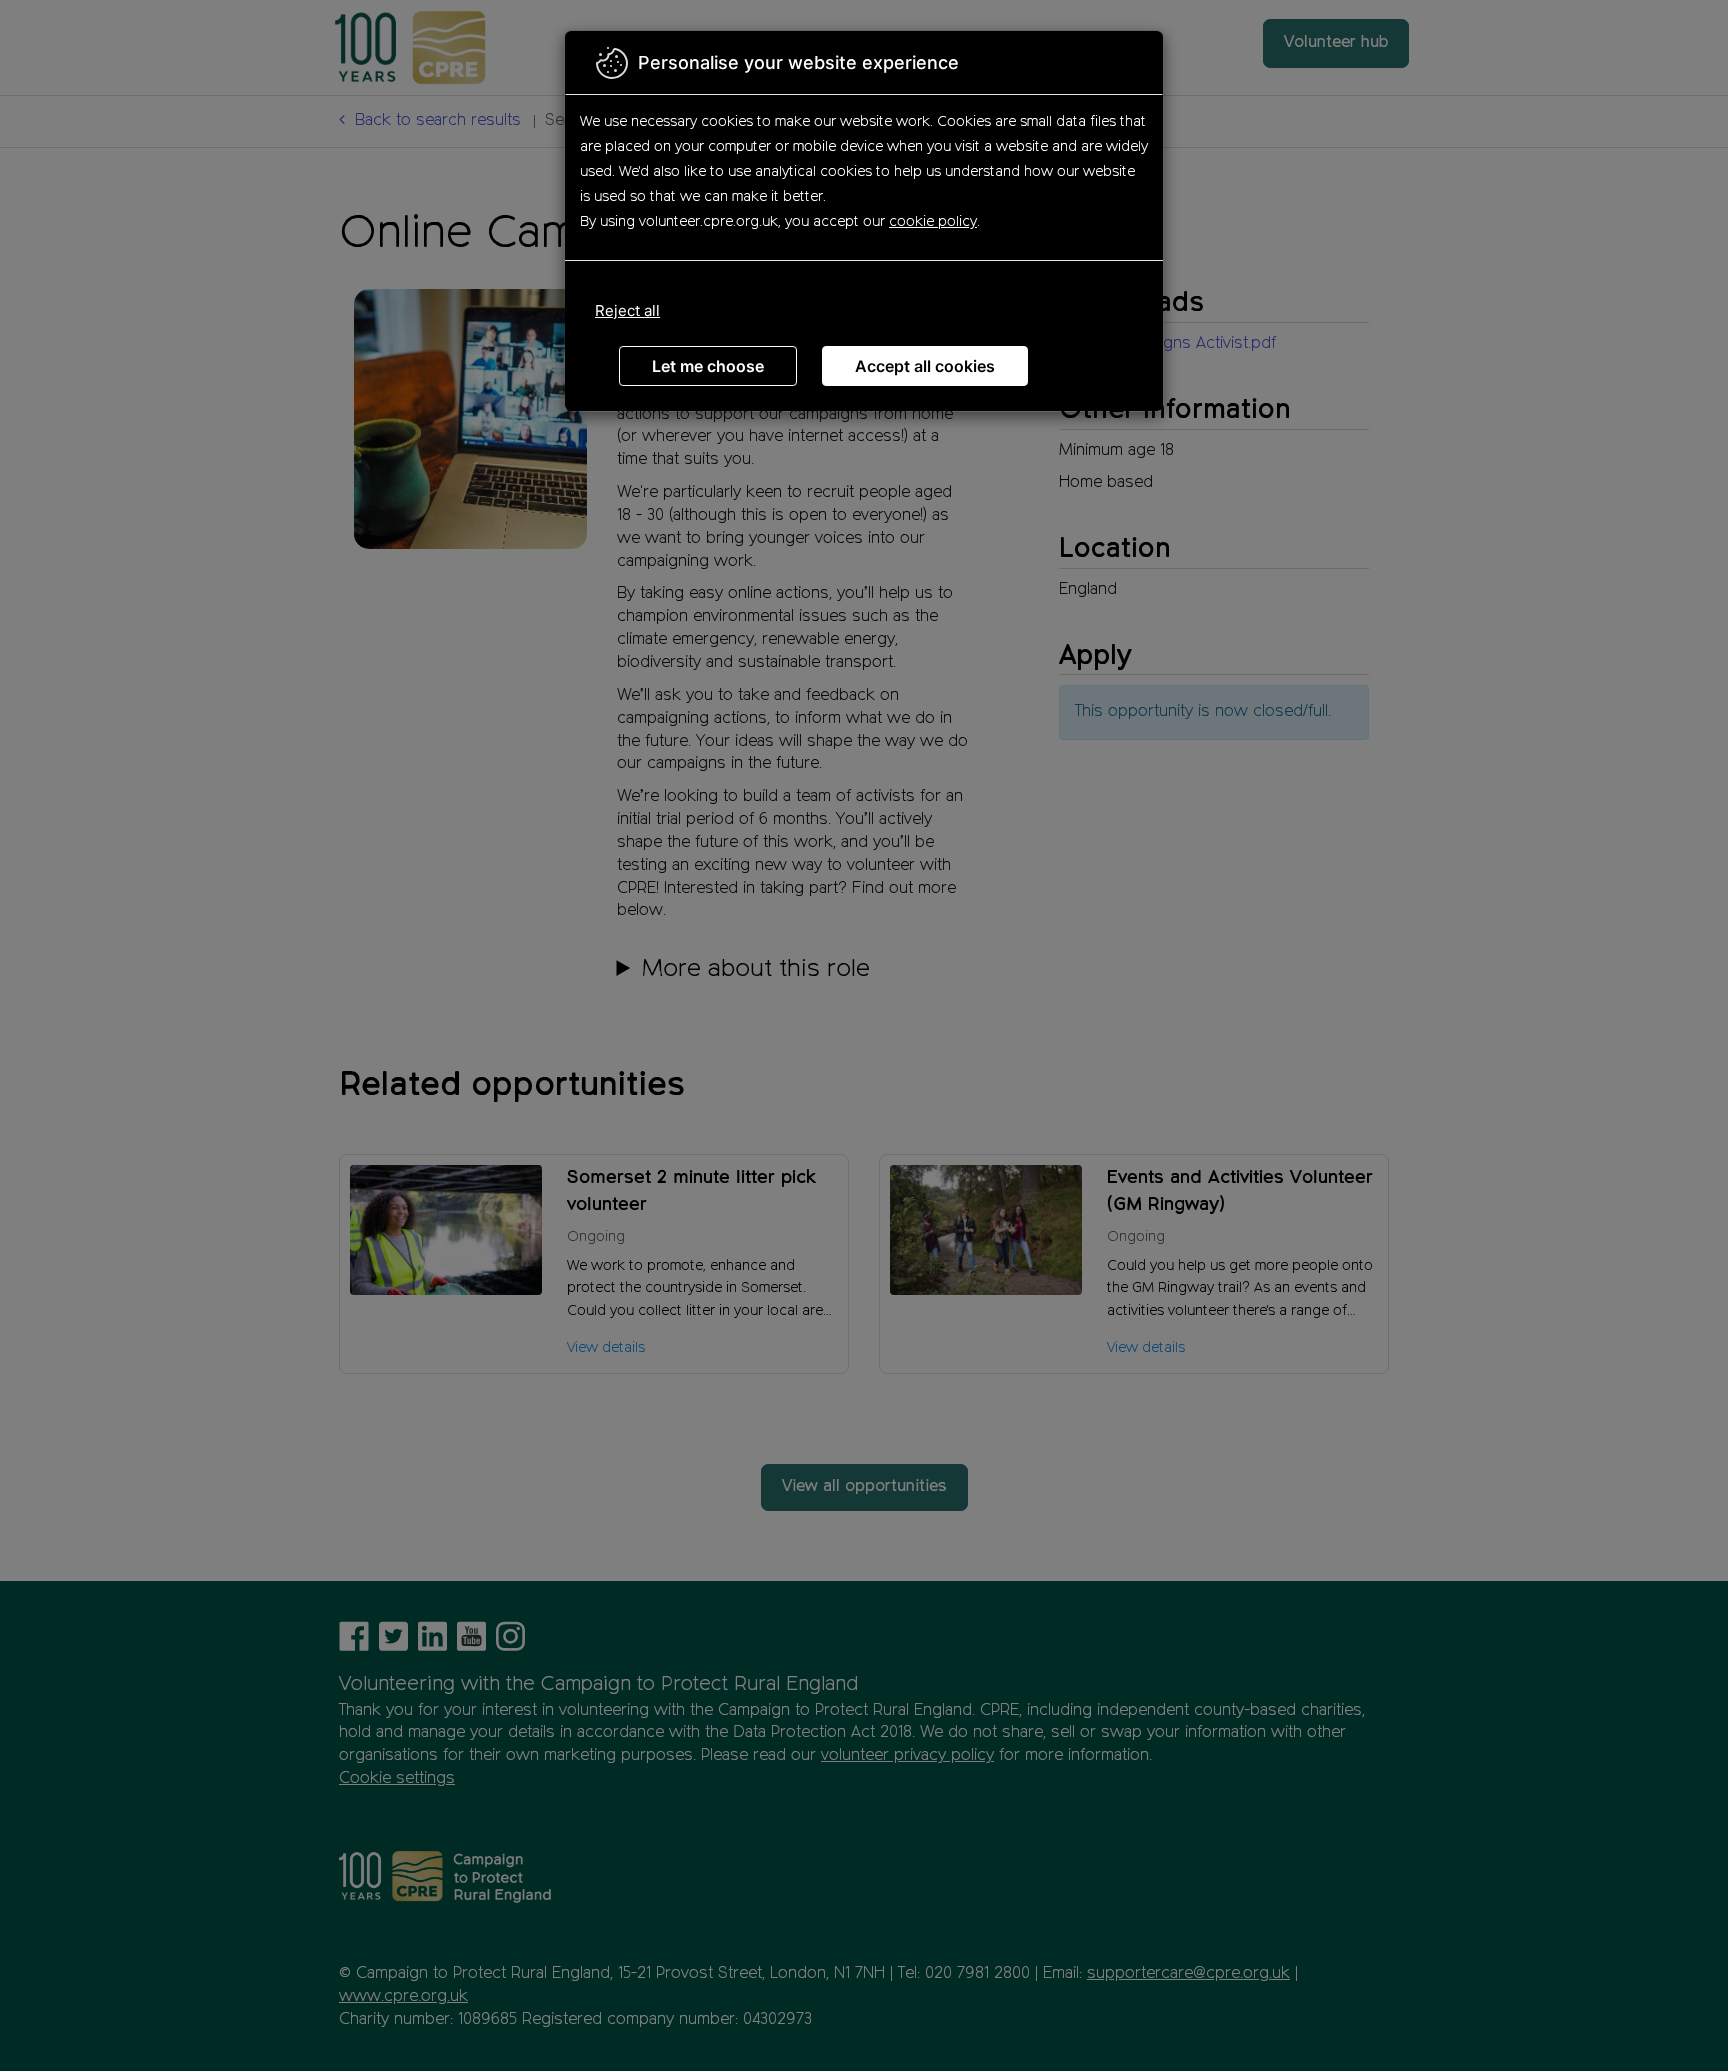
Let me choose (708, 366)
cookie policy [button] (933, 222)
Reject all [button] (627, 310)
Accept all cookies (925, 366)
